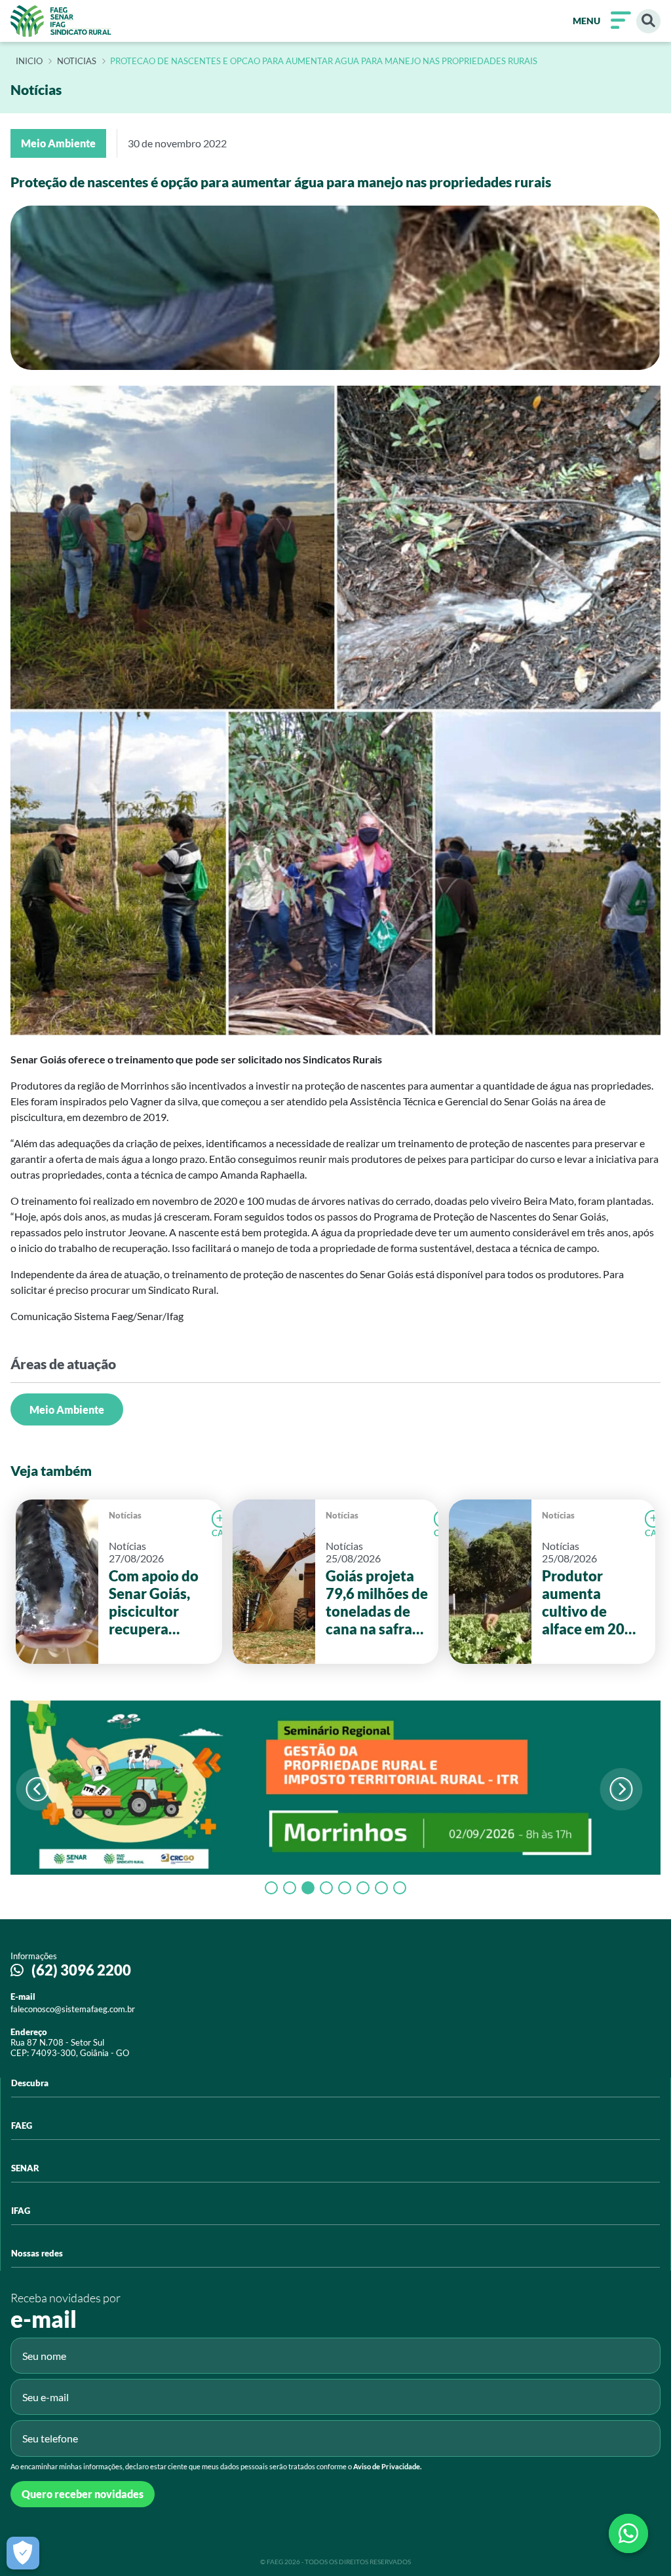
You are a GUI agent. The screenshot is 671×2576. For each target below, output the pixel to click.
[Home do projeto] (61, 21)
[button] (622, 1789)
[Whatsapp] (628, 2533)
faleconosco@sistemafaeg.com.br (73, 2009)
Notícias (125, 1515)
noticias (77, 62)
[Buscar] (648, 21)
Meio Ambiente (67, 1409)
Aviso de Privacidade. (387, 2466)
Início (29, 62)
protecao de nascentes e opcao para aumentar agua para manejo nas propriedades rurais (324, 62)
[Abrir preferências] (23, 2553)
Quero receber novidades (83, 2494)
